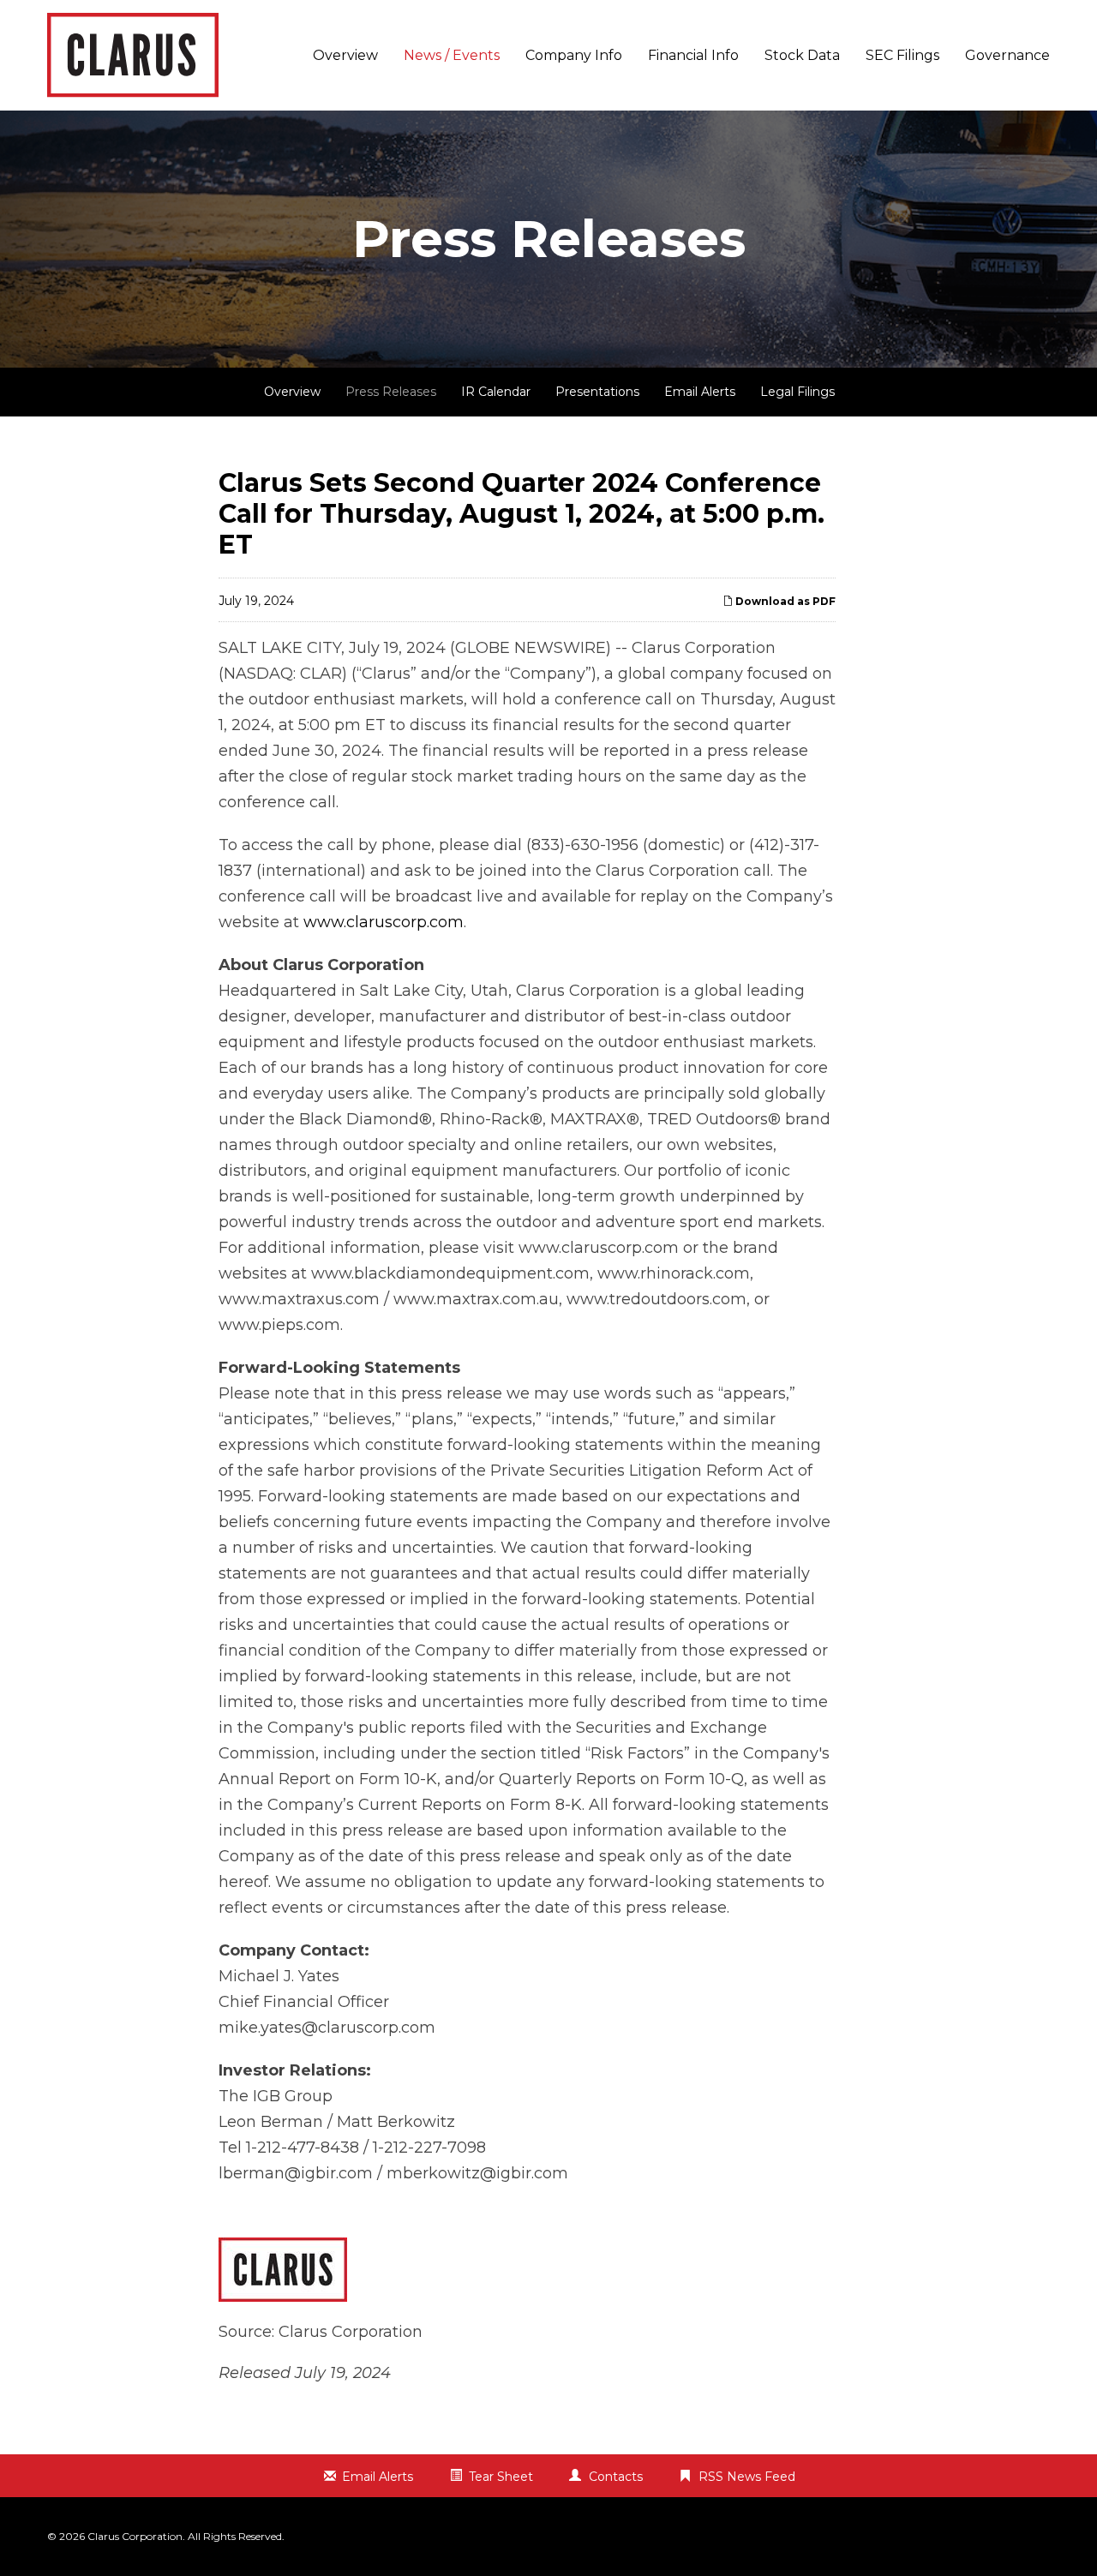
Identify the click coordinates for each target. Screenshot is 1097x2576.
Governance (1007, 55)
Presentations (597, 392)
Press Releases (391, 392)
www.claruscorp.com (384, 922)
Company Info (574, 55)
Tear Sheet (501, 2477)
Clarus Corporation (135, 2536)
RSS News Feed (747, 2477)
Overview (345, 55)
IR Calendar (496, 392)
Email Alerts (700, 392)
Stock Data (802, 55)
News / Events (452, 55)
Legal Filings (797, 392)
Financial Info (693, 55)
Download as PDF (784, 601)
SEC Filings (902, 55)
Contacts (616, 2477)
